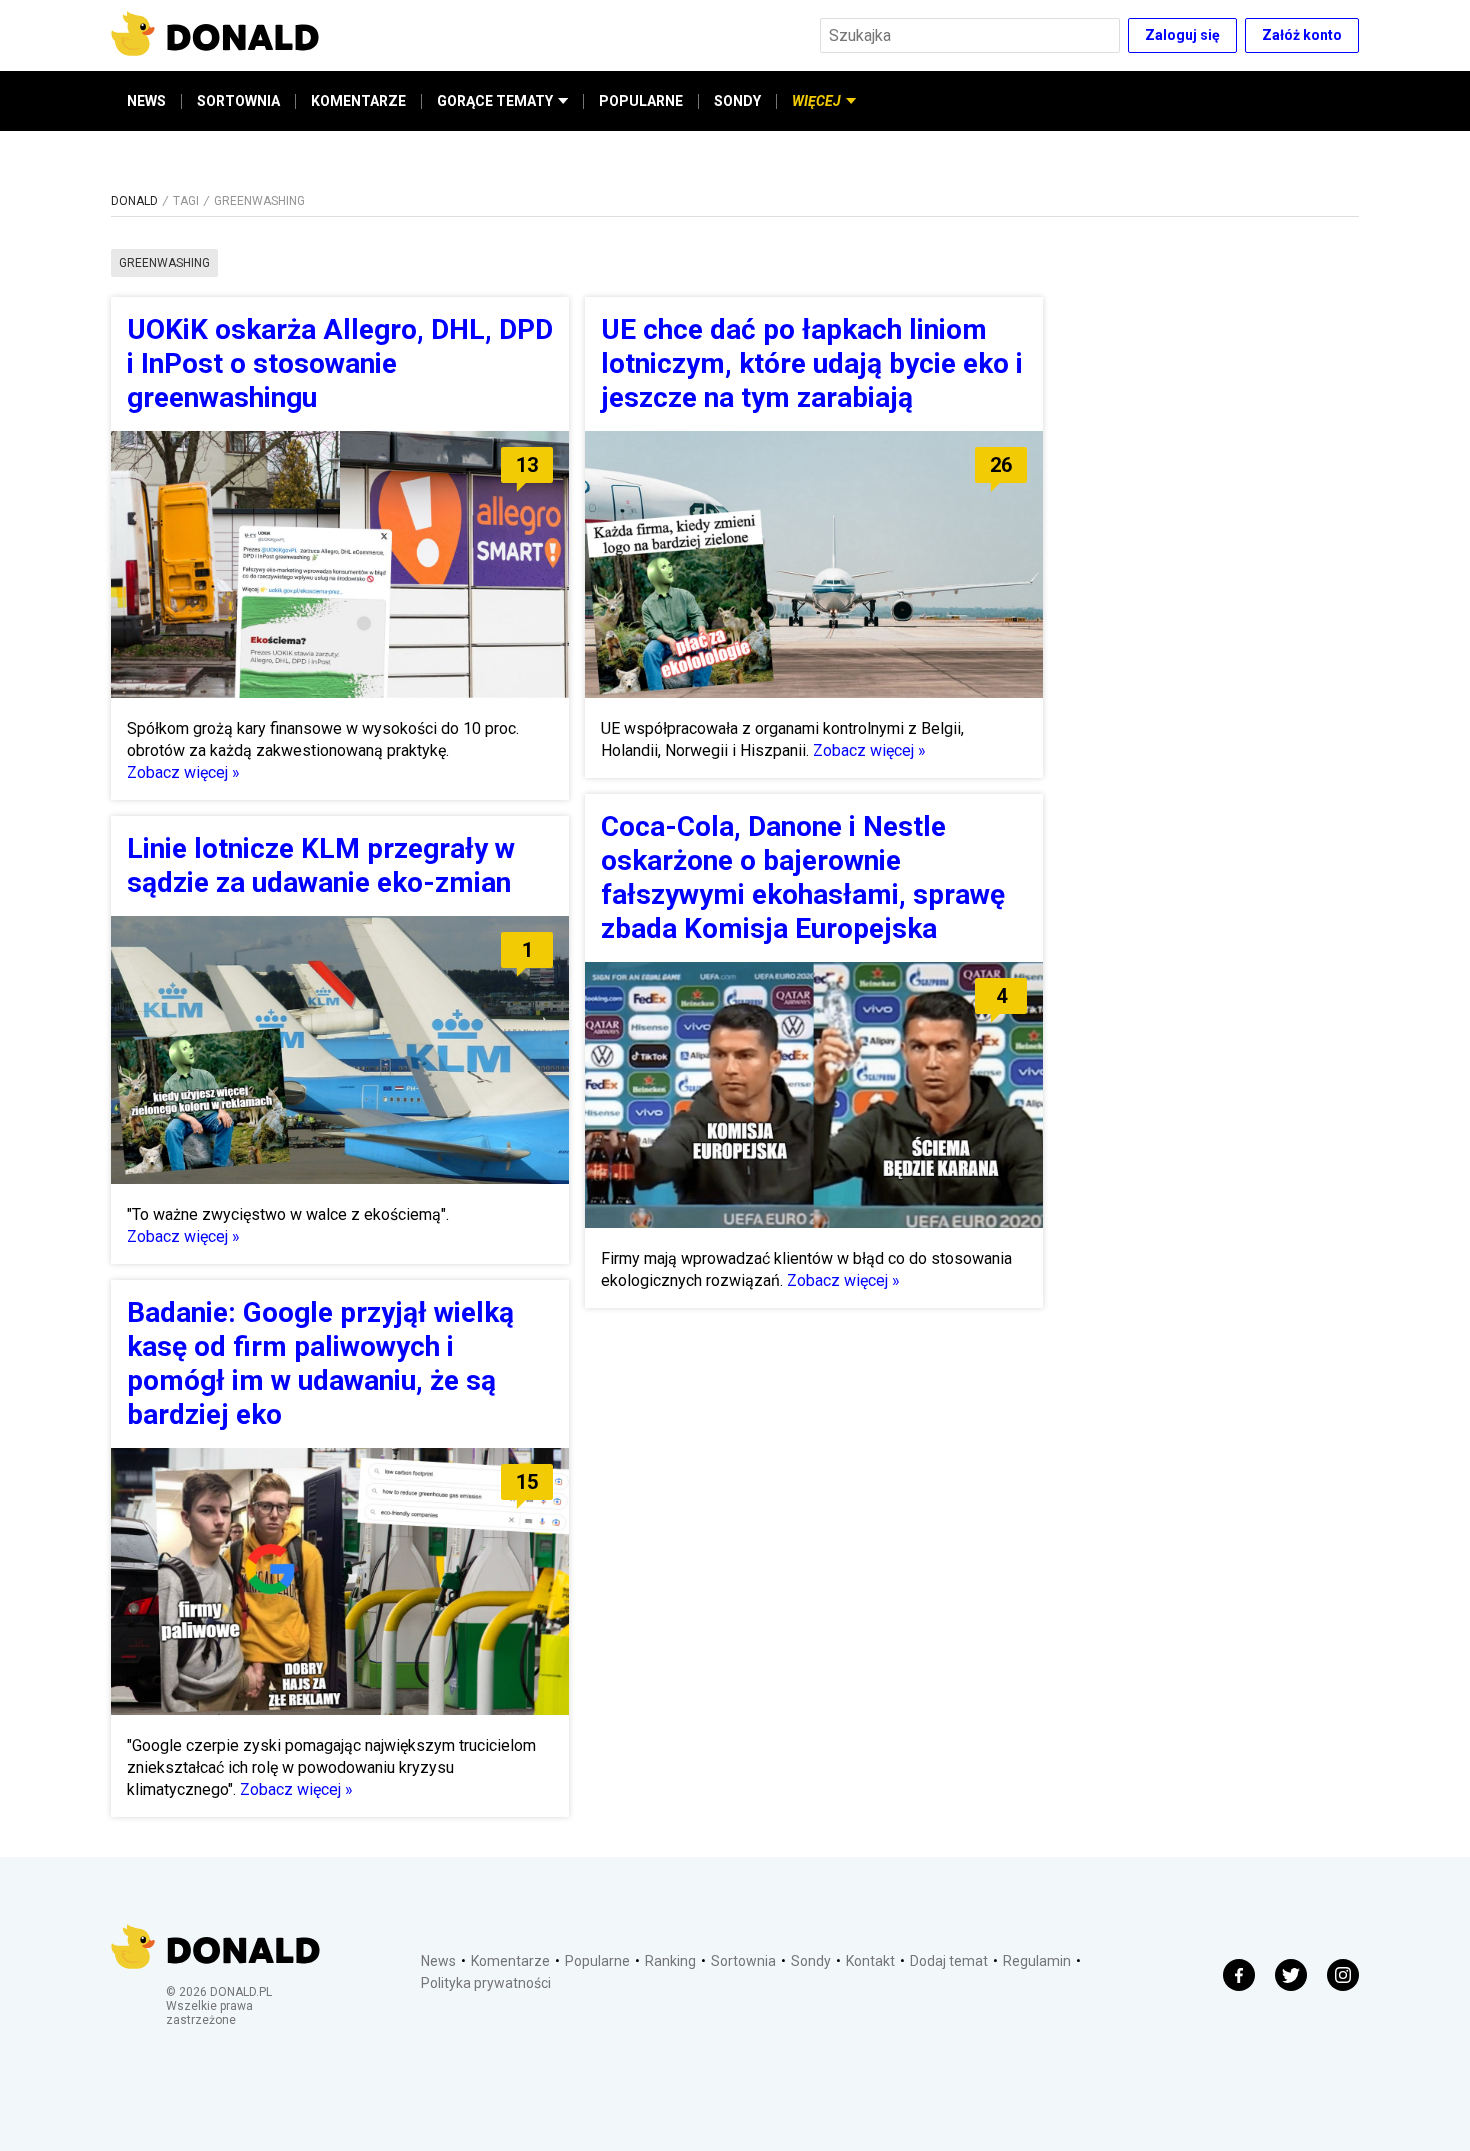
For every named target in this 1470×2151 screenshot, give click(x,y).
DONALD (134, 201)
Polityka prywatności (486, 1983)
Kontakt (870, 1961)
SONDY (737, 101)
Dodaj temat (949, 1961)
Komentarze (510, 1961)
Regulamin (1037, 1961)
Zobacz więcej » (183, 772)
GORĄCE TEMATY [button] (495, 101)
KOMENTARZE (358, 101)
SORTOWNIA (238, 101)
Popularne (597, 1961)
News (438, 1961)
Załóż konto (1302, 35)
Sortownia (743, 1961)
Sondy (811, 1961)
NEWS (146, 101)
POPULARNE (641, 101)
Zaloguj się (1182, 35)
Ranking (670, 1961)
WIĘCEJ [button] (816, 101)
